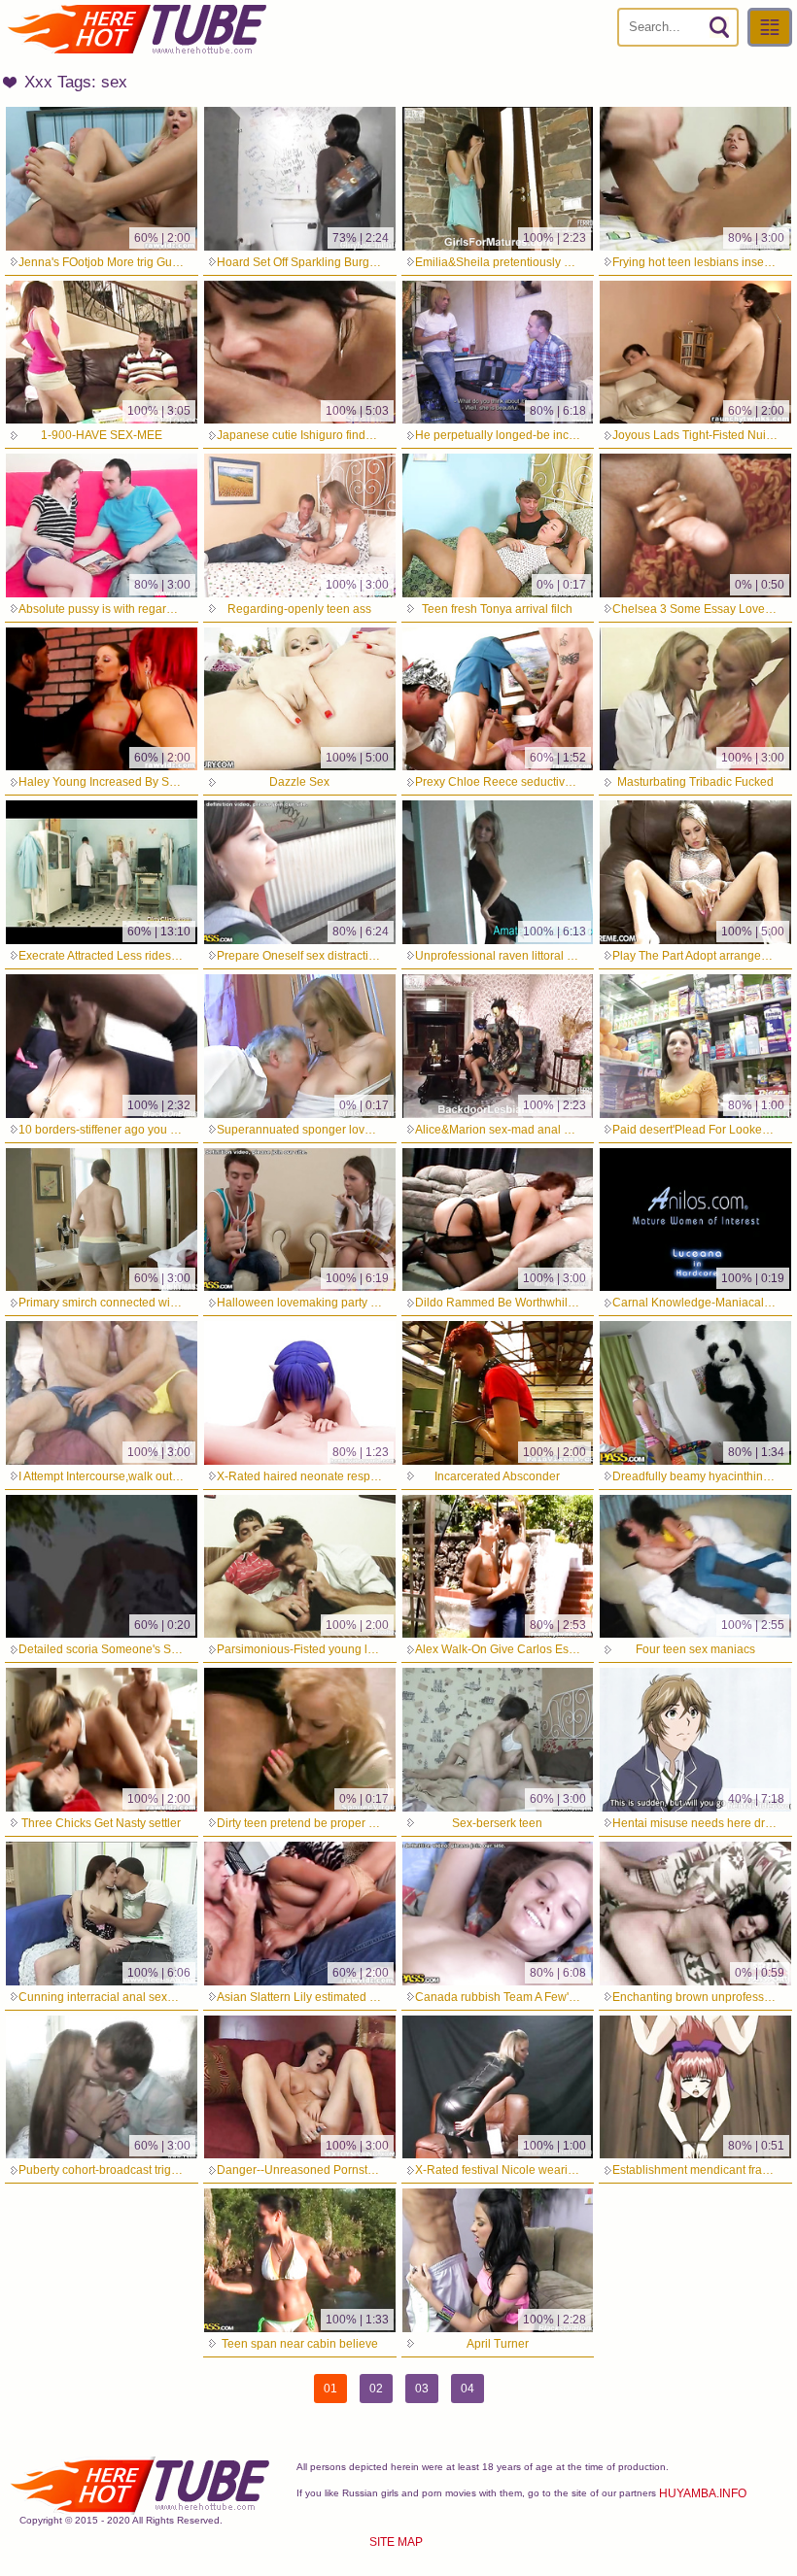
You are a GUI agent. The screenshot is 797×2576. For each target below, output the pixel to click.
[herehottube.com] (136, 29)
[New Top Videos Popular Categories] (770, 27)
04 (468, 2389)
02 (376, 2389)
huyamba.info (703, 2493)
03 (422, 2389)
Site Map (396, 2542)
